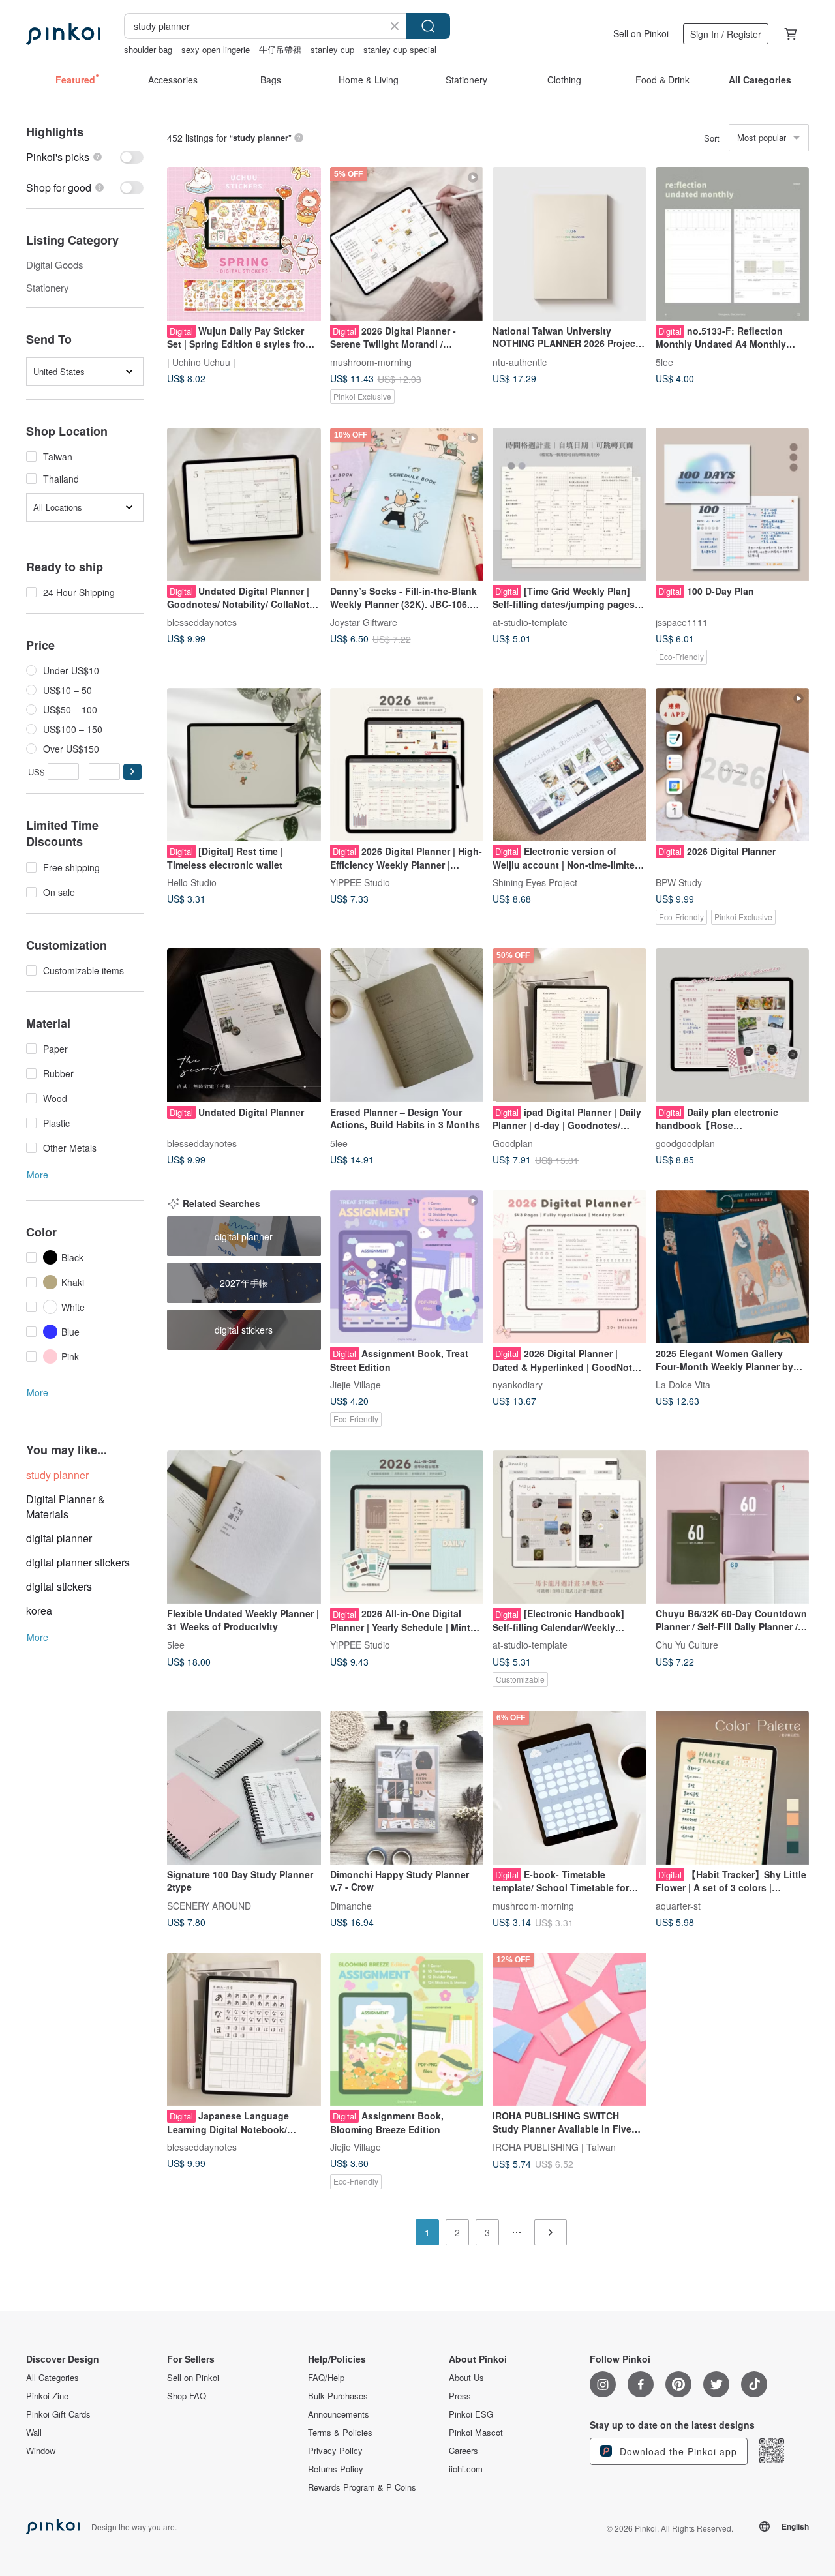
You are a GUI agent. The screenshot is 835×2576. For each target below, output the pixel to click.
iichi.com (466, 2469)
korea (39, 1610)
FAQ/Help (326, 2378)
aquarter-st (678, 1905)
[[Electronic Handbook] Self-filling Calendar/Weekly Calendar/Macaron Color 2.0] (569, 1527)
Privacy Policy (335, 2451)
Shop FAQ (187, 2396)
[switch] (85, 157)
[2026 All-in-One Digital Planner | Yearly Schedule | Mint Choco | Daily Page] (407, 1527)
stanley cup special (400, 49)
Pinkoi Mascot (476, 2433)
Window (41, 2451)
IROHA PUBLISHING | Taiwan (554, 2147)
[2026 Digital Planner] (733, 765)
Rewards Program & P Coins (362, 2487)
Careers (463, 2451)
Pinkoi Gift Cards (58, 2414)
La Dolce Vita (683, 1385)
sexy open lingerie (216, 49)
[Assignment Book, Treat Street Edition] (407, 1267)
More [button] (38, 1175)
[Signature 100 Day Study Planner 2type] (244, 1788)
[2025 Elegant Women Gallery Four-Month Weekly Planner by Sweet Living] (733, 1267)
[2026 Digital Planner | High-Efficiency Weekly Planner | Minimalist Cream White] (407, 765)
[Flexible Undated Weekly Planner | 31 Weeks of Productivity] (244, 1527)
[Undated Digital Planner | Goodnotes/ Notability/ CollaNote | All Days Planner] (244, 505)
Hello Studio (192, 882)
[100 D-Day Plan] (733, 505)
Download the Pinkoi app (677, 2451)
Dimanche (351, 1905)
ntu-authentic (520, 361)
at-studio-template (530, 622)
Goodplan (513, 1143)
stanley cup (332, 49)
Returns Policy (336, 2469)
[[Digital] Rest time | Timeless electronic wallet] (244, 765)
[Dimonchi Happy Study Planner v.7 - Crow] (407, 1788)
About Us (466, 2378)
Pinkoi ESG (471, 2414)
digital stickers (59, 1586)
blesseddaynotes (202, 622)
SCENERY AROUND (209, 1905)
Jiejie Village (356, 1385)
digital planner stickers (78, 1562)
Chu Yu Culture (687, 1645)
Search (428, 26)
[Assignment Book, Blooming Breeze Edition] (407, 2029)
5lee (664, 361)
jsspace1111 (682, 622)
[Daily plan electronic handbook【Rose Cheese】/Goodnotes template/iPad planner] (733, 1025)
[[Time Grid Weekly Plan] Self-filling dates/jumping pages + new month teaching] (569, 505)
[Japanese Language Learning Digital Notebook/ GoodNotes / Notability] (244, 2029)
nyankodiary (518, 1385)
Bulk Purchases (338, 2396)
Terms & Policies (340, 2433)
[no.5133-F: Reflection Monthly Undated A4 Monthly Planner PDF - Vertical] (733, 244)
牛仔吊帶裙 (280, 49)
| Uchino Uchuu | (201, 361)
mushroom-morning (371, 361)
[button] (132, 772)
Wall (34, 2433)
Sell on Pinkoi (641, 33)
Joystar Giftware (364, 622)
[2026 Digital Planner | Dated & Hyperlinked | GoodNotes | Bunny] (569, 1267)
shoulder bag (148, 49)
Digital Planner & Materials (66, 1506)
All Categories (53, 2378)
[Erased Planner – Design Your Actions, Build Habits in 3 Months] (407, 1025)
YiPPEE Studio (360, 882)
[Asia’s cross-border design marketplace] (63, 34)
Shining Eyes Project (535, 882)
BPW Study (679, 882)
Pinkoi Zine (47, 2396)
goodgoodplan (685, 1143)
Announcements (339, 2414)
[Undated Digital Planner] (244, 1025)
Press (460, 2396)
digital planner (59, 1538)
